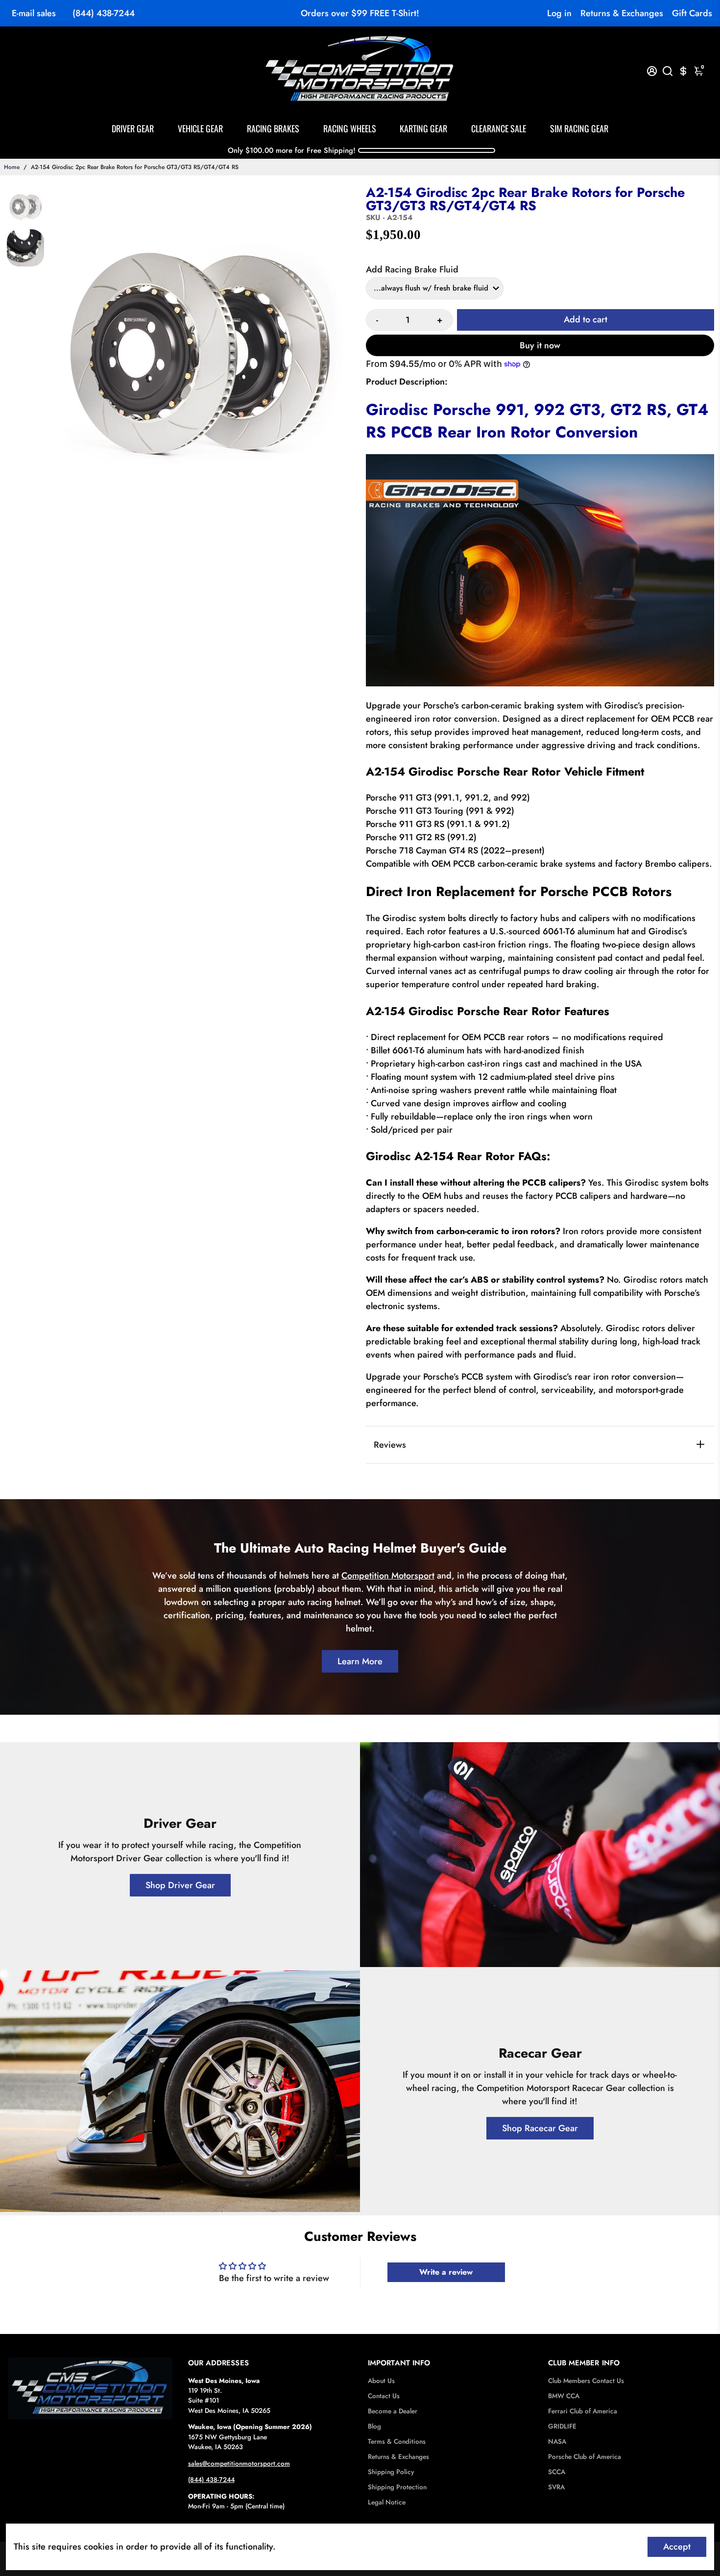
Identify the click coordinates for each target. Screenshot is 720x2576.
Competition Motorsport (388, 1576)
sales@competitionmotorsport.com (239, 2464)
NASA (557, 2442)
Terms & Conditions (397, 2442)
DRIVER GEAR (133, 128)
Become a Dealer (393, 2411)
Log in (559, 13)
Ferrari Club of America (583, 2411)
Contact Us (384, 2396)
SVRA (556, 2487)
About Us (381, 2381)
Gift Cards (692, 13)
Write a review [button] (446, 2272)
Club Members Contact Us (586, 2381)
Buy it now (540, 345)
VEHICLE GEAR (200, 128)
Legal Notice (387, 2502)
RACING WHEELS (350, 128)
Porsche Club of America (585, 2457)
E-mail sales (34, 13)
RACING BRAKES (273, 128)
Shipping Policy (391, 2472)
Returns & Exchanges (622, 13)
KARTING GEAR (423, 128)
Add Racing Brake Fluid (412, 269)
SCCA (557, 2472)
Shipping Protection (397, 2487)
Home (12, 167)
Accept (677, 2547)
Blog (374, 2426)
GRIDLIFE (562, 2426)
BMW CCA (564, 2396)
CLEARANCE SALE (499, 128)
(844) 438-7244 (104, 13)
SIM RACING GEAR (579, 128)
